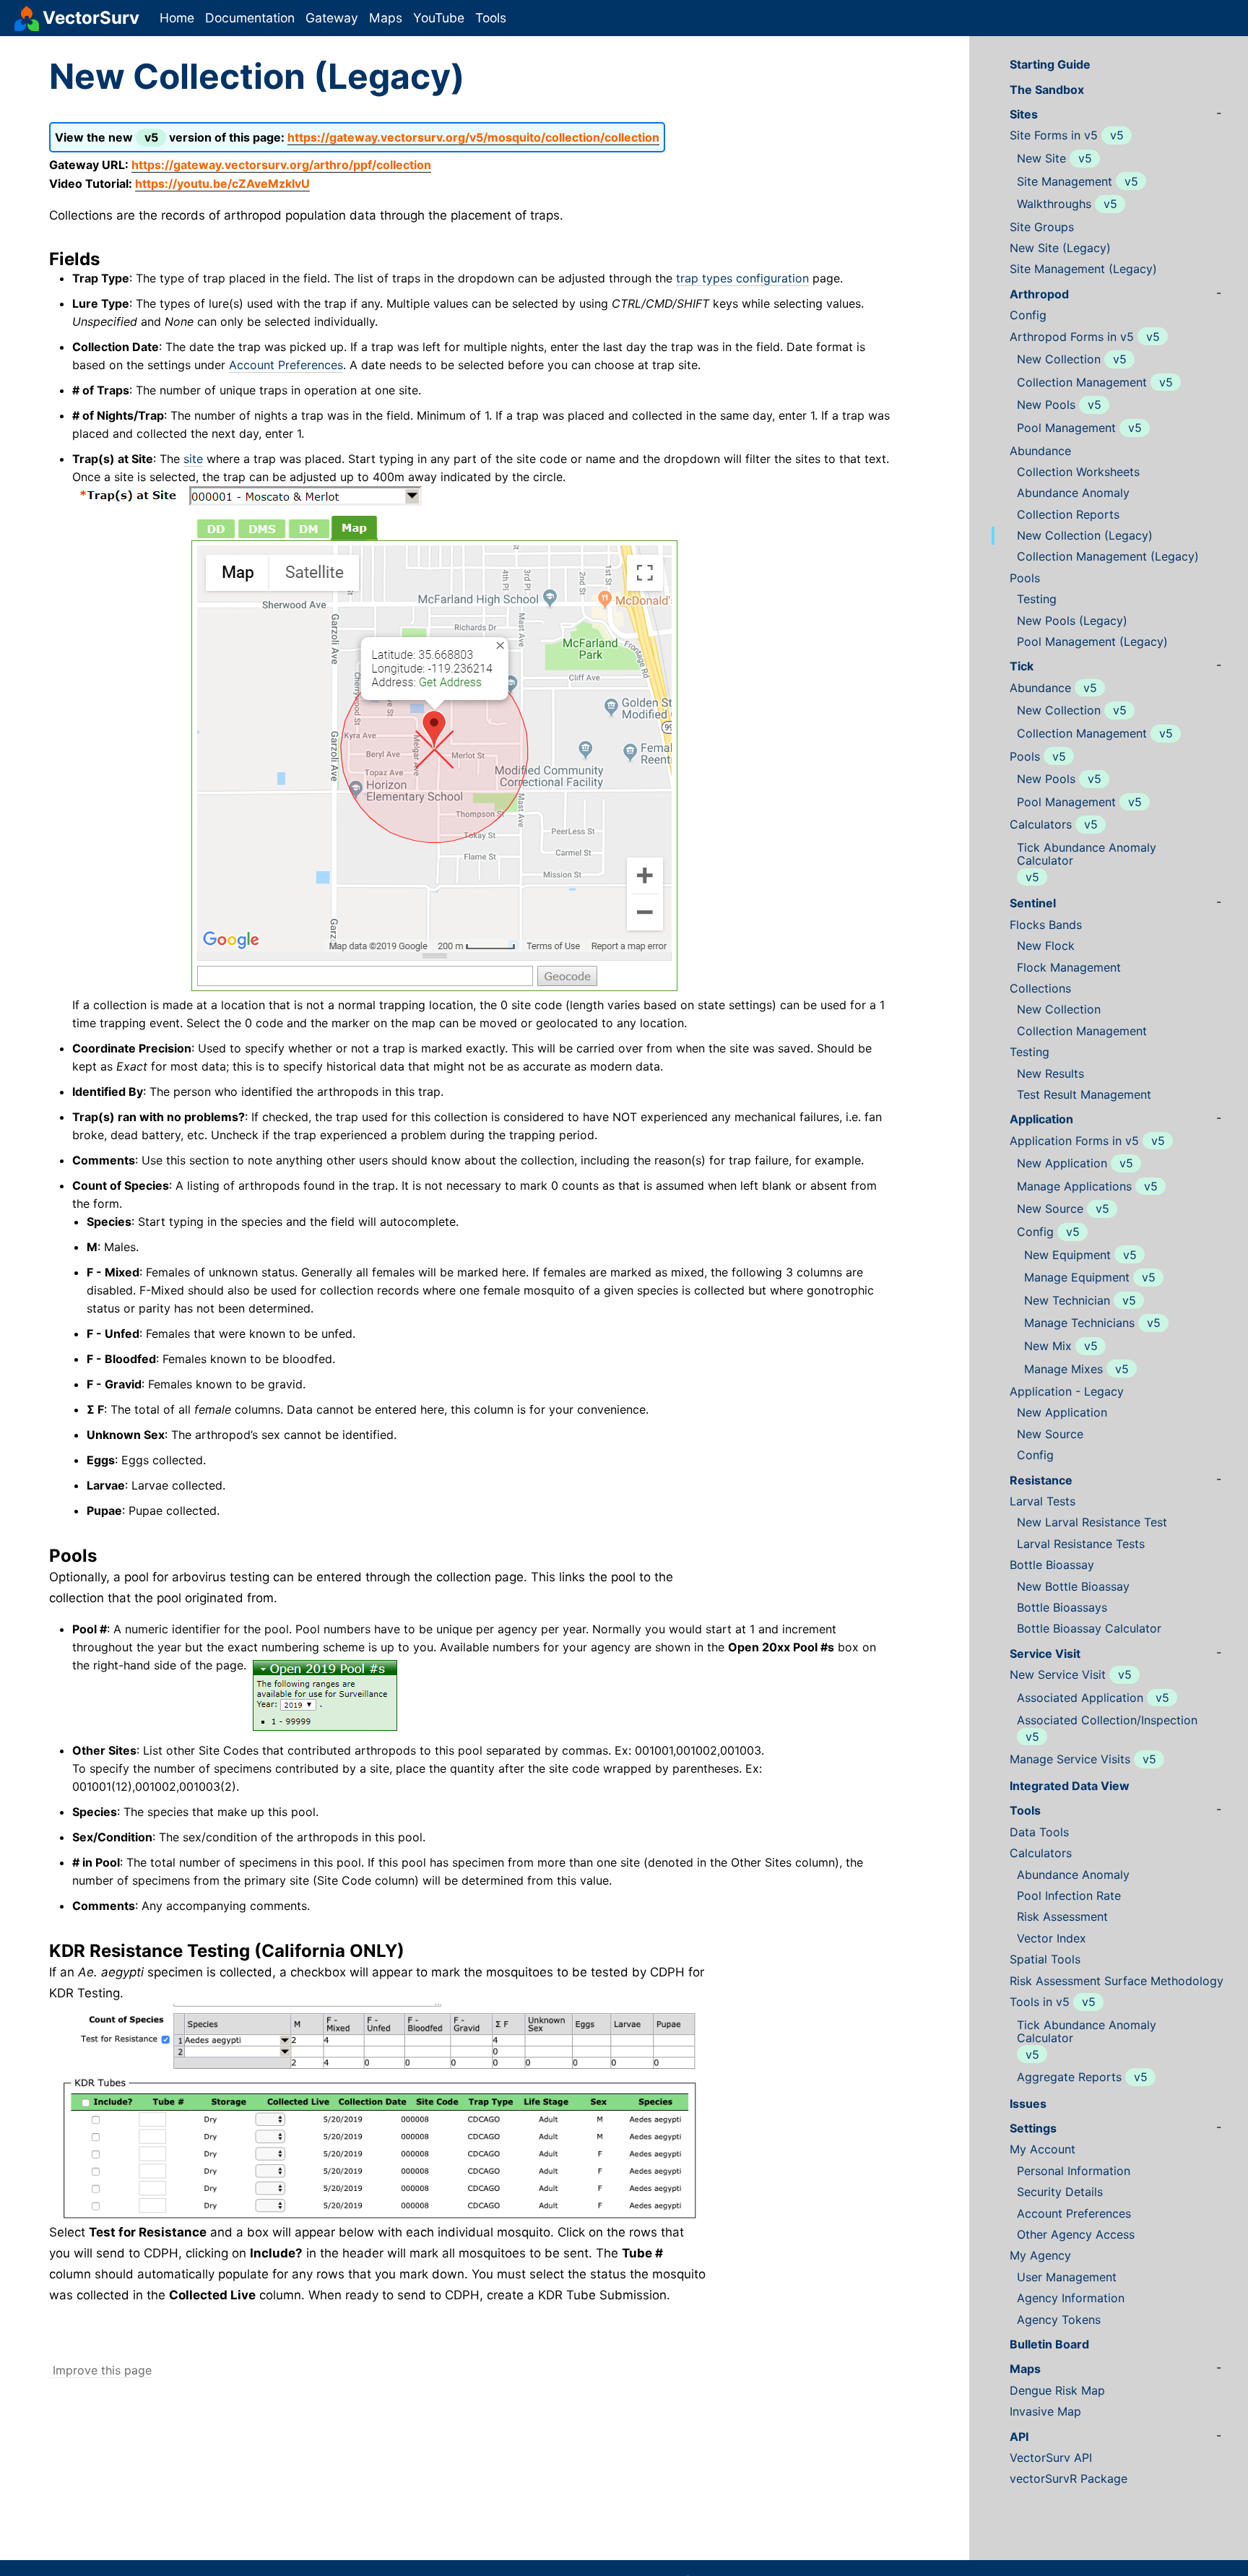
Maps (386, 18)
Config (1028, 315)
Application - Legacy (1067, 1392)
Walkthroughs (1054, 204)
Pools (1025, 578)
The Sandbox (1047, 90)
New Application (1062, 1163)
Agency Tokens (1059, 2320)
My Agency (1040, 2256)
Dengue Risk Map (1057, 2391)
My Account (1043, 2149)
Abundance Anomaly (1073, 493)
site (193, 459)
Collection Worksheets (1078, 472)
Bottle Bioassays (1062, 1608)
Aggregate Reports (1069, 2077)
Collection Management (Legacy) (1108, 557)
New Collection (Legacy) (1085, 536)
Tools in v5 (1040, 2002)
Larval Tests (1043, 1501)
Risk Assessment (1062, 1917)
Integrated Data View (1070, 1786)
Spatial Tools (1045, 1959)
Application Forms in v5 (1074, 1141)
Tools (491, 18)
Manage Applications (1074, 1187)
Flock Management (1069, 968)
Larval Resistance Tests (1081, 1544)
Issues (1028, 2104)
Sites (1024, 114)
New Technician (1067, 1301)
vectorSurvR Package (1069, 2479)
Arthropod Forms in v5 (1072, 337)
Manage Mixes (1063, 1369)
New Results (1050, 1074)
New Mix (1048, 1346)
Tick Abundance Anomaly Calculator (1087, 854)
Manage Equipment (1077, 1278)
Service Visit (1045, 1654)
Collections (1040, 989)
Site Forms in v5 (1054, 135)
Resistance (1041, 1481)
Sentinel (1033, 903)
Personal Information (1074, 2171)
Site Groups (1042, 227)
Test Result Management (1084, 1095)
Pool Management (1066, 428)
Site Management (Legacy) (1083, 269)
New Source (1050, 1209)
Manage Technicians (1079, 1323)
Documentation (250, 18)
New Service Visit (1058, 1675)
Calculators (1041, 825)
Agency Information (1071, 2298)
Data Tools (1039, 1832)
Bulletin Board (1049, 2344)
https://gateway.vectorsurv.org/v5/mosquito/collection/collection (473, 137)
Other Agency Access (1076, 2235)
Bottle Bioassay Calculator (1089, 1629)
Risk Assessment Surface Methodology (1117, 1981)
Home (177, 18)
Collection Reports (1068, 515)
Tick (1022, 666)
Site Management (1065, 182)
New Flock (1046, 946)
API (1019, 2437)
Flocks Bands (1046, 925)
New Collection (1059, 359)
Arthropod (1039, 294)
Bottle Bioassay (1052, 1565)
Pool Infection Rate (1069, 1896)
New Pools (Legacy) (1072, 621)
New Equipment (1067, 1255)
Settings (1033, 2128)
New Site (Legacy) (1060, 248)
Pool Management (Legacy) (1092, 642)
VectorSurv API (1051, 2458)
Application (1041, 1119)
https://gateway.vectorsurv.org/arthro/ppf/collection (281, 165)
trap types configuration (742, 278)
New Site (1041, 159)
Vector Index (1052, 1939)
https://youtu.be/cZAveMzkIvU (222, 183)
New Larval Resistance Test (1092, 1522)
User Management (1067, 2277)
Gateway (332, 18)
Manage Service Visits (1070, 1759)
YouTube (439, 18)
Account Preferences (286, 365)
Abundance (1040, 451)
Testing (1037, 599)
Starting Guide (1050, 65)
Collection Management (1082, 382)
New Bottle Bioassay (1073, 1587)
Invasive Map (1045, 2412)
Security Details (1060, 2192)
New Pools (1046, 405)
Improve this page (100, 2370)
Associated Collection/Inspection (1107, 1720)
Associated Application (1080, 1698)
